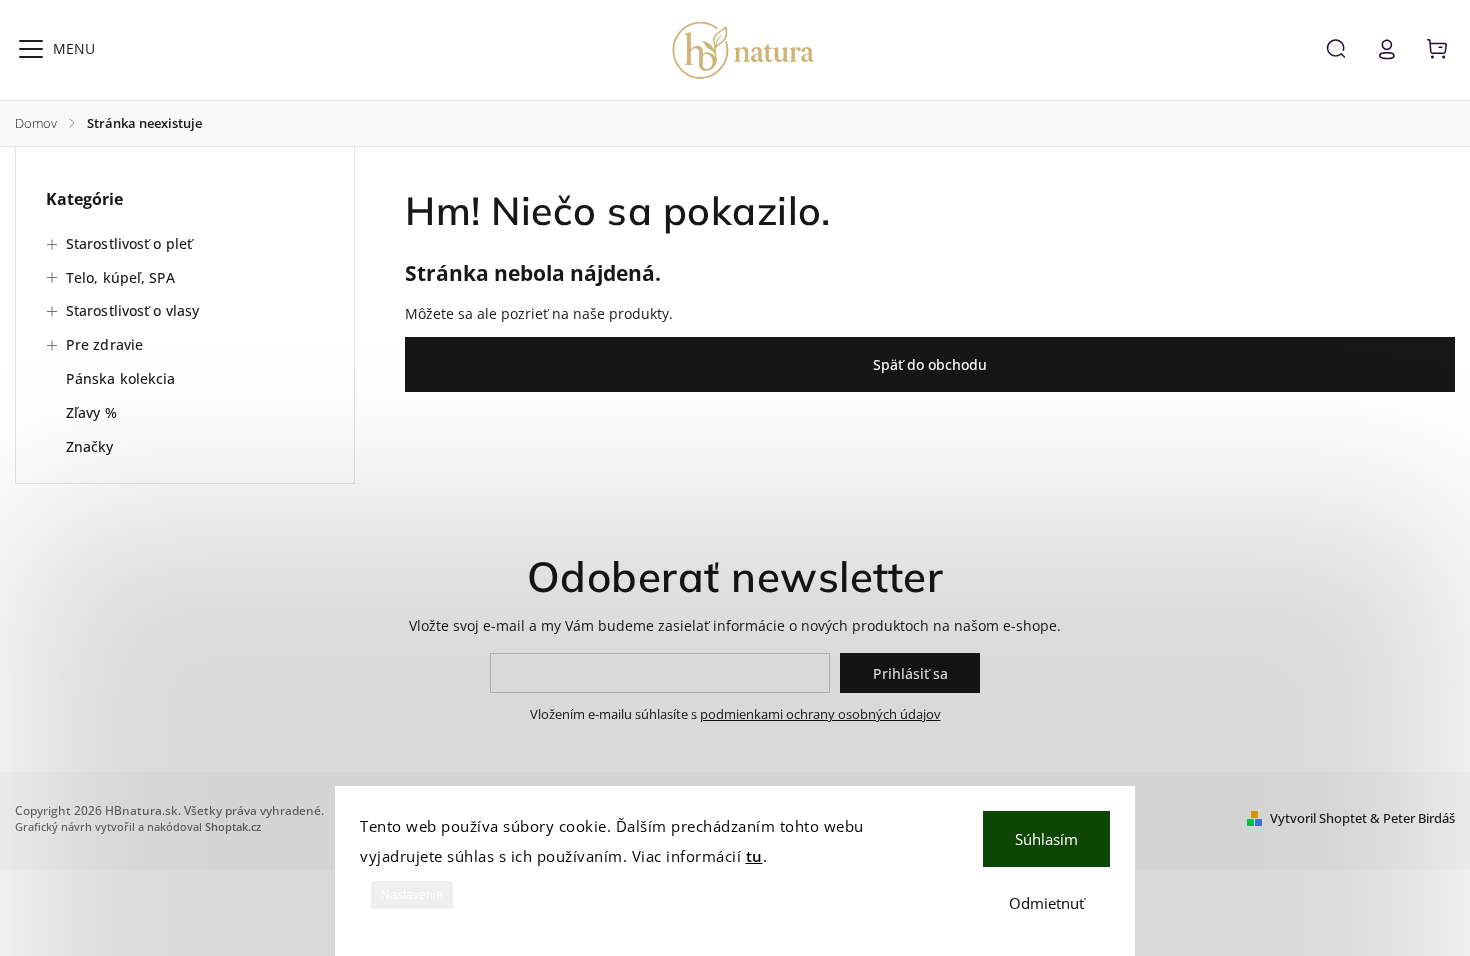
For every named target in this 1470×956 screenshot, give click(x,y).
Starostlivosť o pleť (129, 243)
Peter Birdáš (1419, 818)
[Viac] (31, 49)
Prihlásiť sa (910, 673)
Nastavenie (412, 895)
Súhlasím (1046, 839)
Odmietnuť (1046, 903)
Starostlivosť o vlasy (132, 310)
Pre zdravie (104, 344)
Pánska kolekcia (121, 378)
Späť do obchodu (930, 364)
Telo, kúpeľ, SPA (121, 277)
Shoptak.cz (233, 826)
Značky (90, 446)
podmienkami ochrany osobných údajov (820, 714)
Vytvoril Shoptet (1318, 818)
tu (754, 856)
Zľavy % (91, 412)
